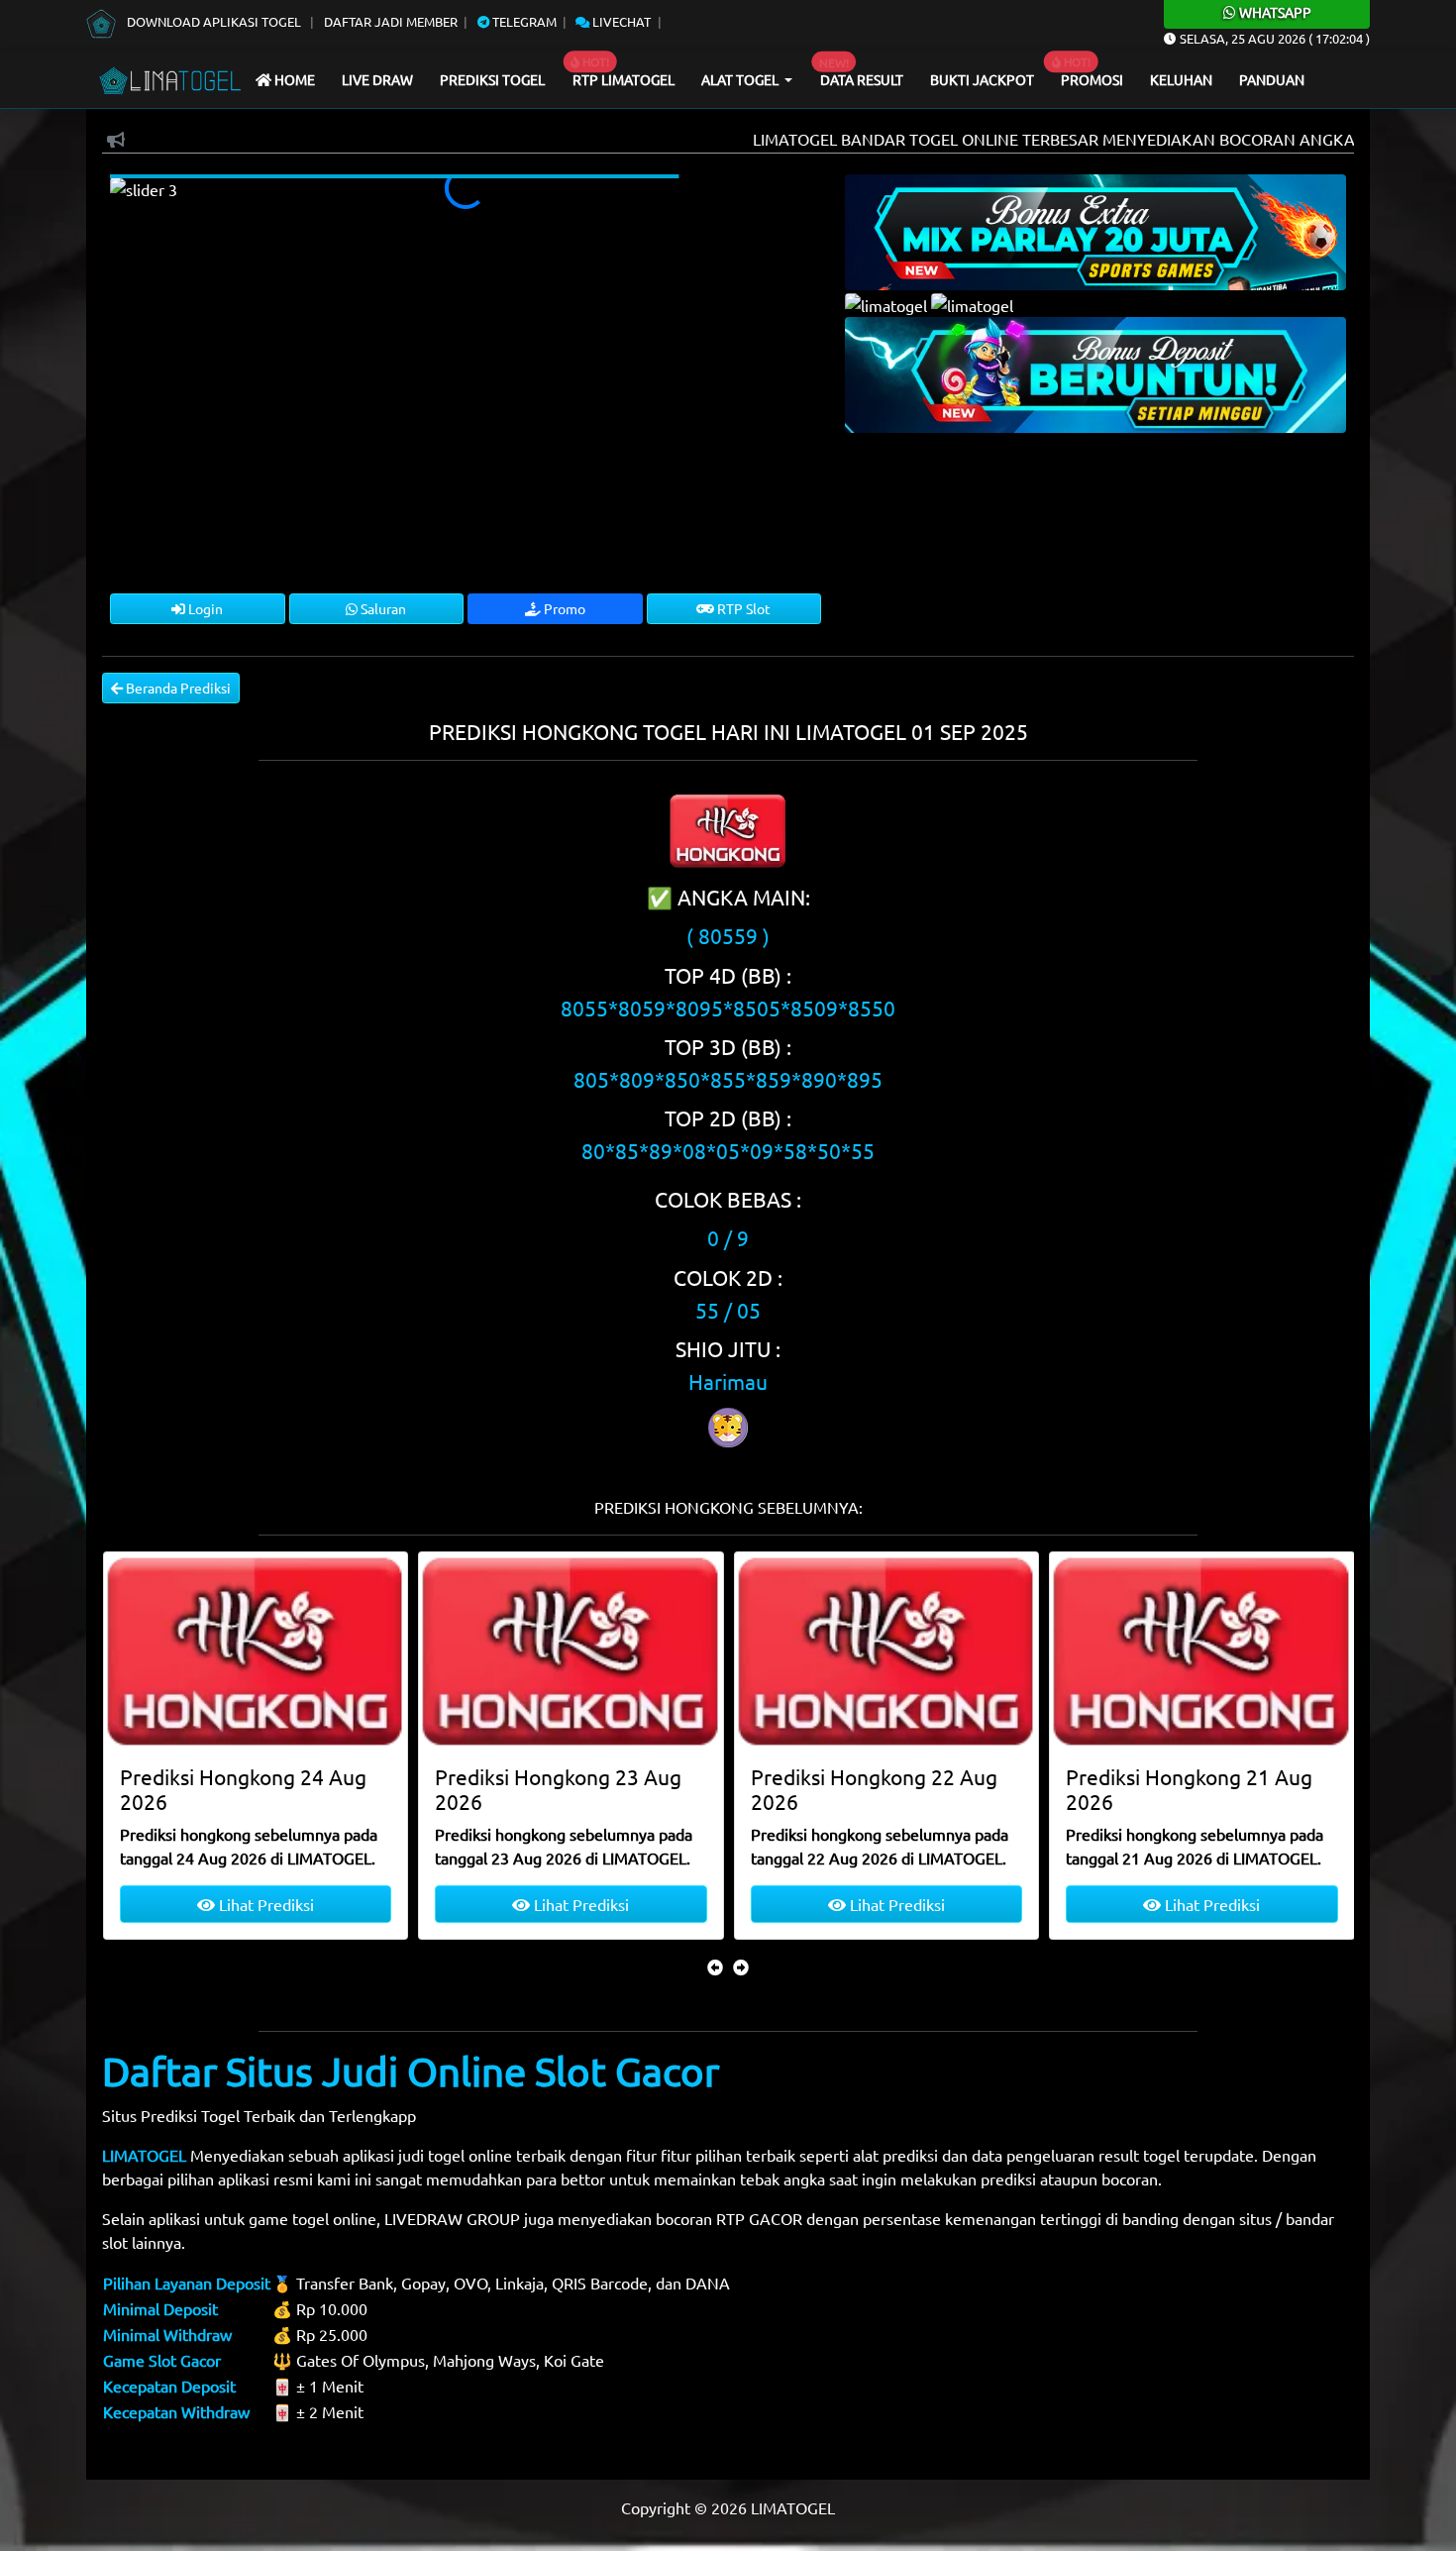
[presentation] (715, 1966)
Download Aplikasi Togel (214, 21)
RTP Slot (742, 608)
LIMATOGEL (144, 2155)
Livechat (620, 21)
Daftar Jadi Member (391, 21)
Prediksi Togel (492, 79)
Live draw (377, 79)
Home (293, 79)
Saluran (382, 608)
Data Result (862, 79)
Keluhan (1181, 79)
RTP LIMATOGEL (624, 79)
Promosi (1092, 79)
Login (204, 608)
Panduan (1272, 79)
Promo (563, 608)
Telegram (523, 21)
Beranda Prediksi (177, 688)
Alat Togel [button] (741, 79)
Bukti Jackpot (982, 79)
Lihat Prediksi (263, 1904)
